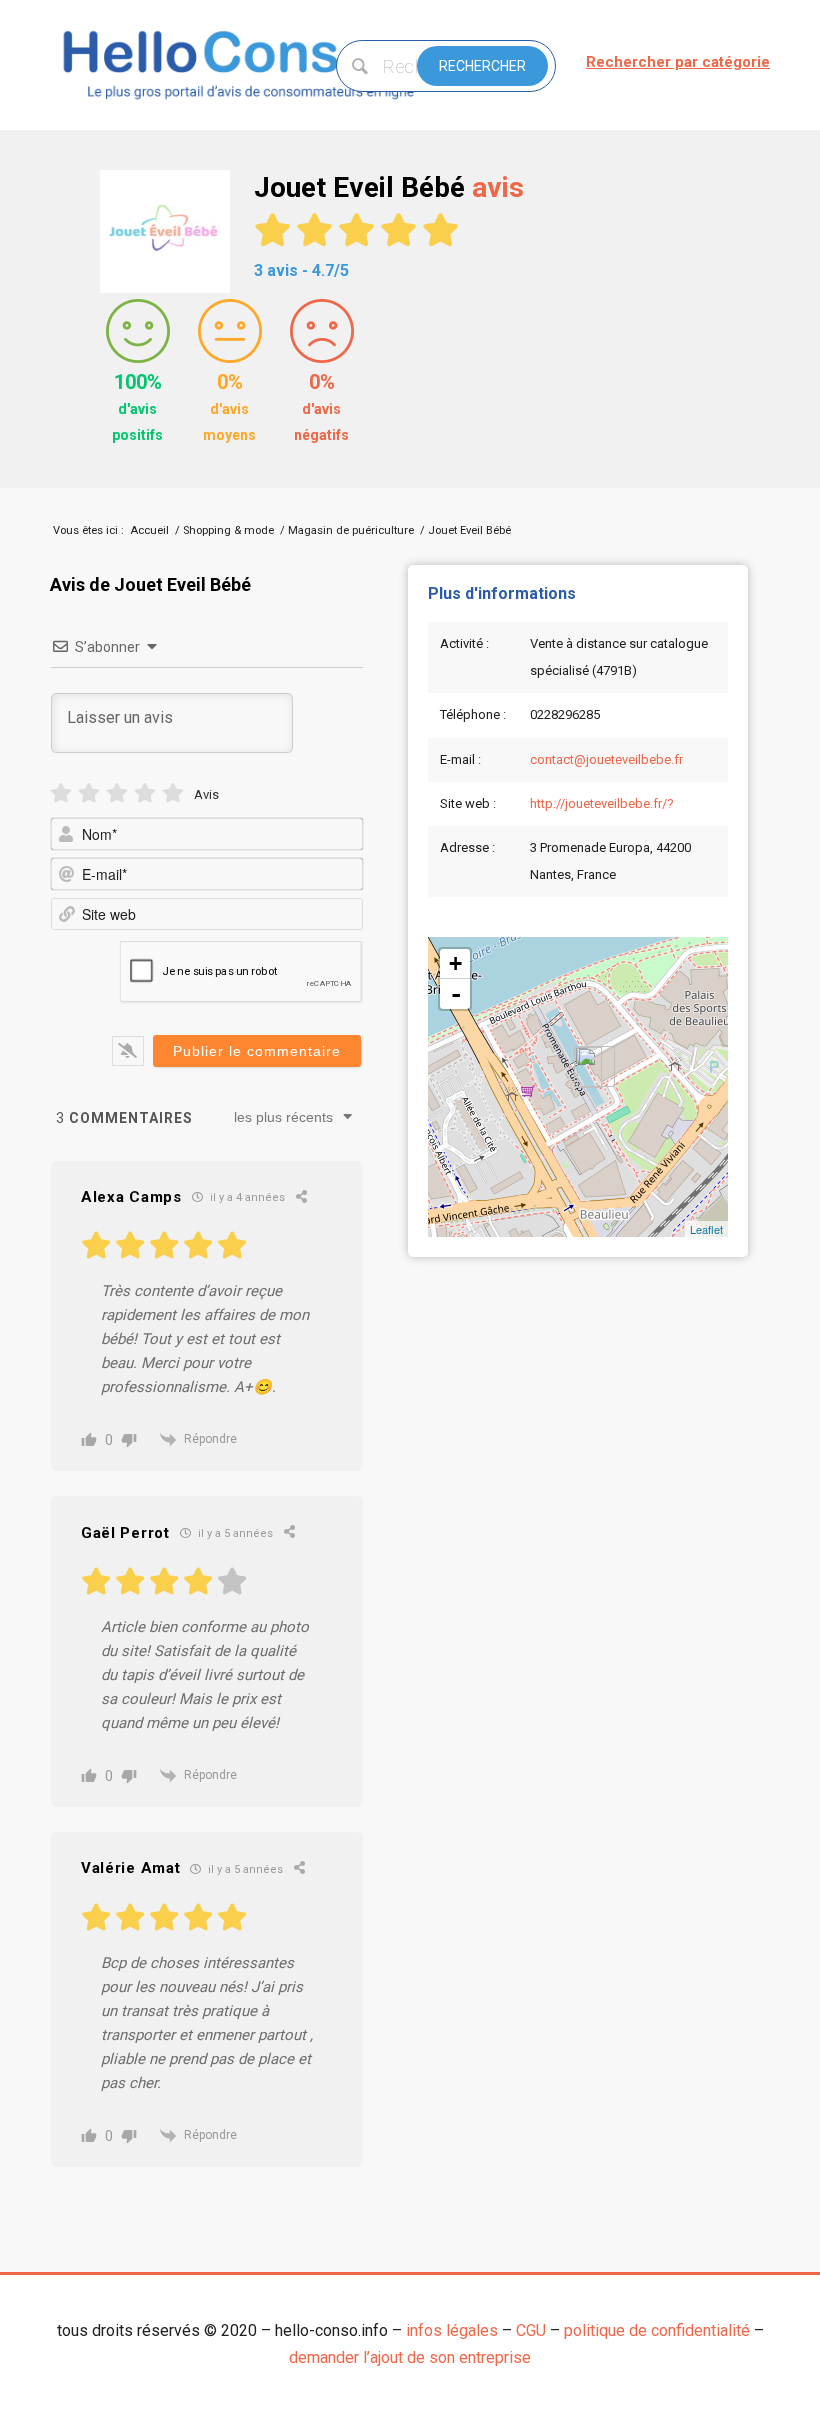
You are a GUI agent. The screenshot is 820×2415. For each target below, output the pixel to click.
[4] (145, 793)
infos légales (452, 2330)
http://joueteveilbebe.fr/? (602, 803)
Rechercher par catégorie (678, 62)
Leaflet (706, 1229)
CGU (531, 2330)
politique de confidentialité (657, 2330)
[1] (61, 793)
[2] (89, 793)
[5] (173, 793)
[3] (117, 793)
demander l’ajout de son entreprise (410, 2357)
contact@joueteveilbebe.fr (606, 759)
